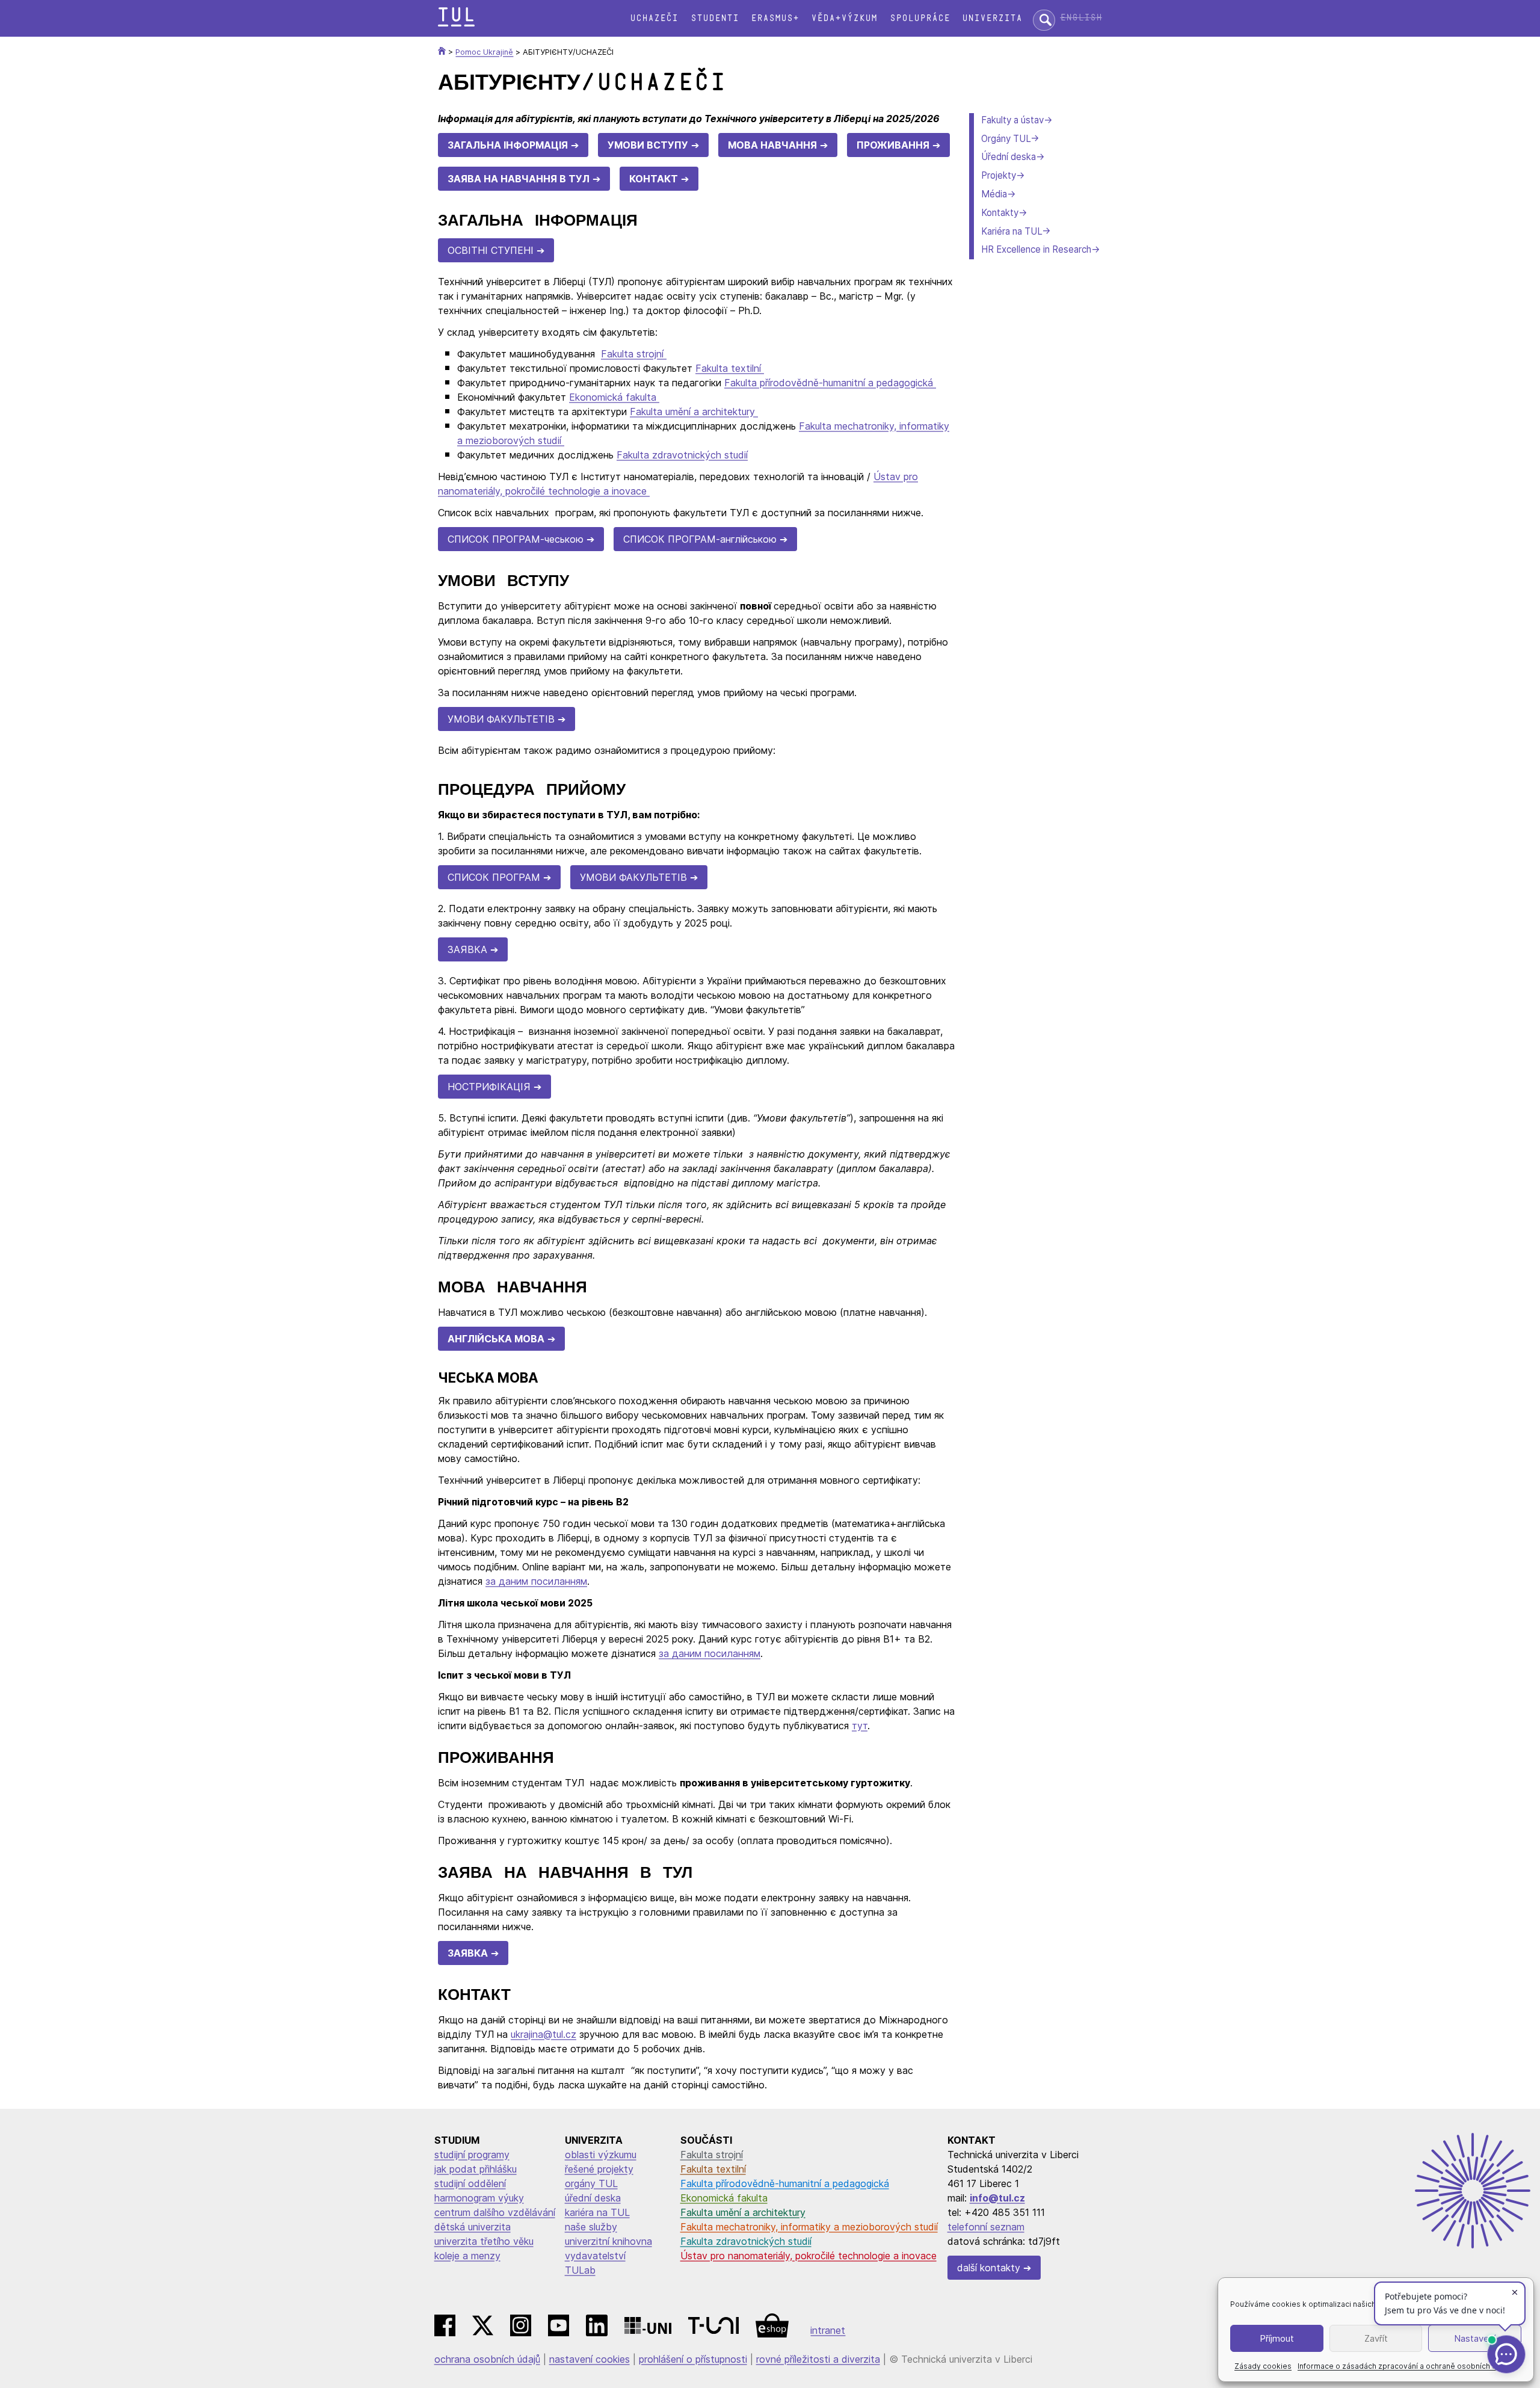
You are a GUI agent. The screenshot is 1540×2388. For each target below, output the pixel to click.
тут (860, 1726)
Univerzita (992, 18)
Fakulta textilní (730, 368)
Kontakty (1000, 213)
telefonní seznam (986, 2227)
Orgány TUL (1006, 139)
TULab (580, 2270)
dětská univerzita (473, 2227)
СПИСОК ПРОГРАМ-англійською (700, 539)
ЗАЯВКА (467, 949)
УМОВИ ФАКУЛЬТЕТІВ (501, 719)
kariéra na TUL (597, 2212)
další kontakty (989, 2268)
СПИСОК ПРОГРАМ (494, 877)
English (1081, 18)
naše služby (591, 2227)
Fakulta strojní (634, 354)
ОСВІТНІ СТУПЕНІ (491, 250)
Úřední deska (1009, 157)
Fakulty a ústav (1012, 120)
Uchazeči (654, 18)
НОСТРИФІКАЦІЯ (489, 1087)
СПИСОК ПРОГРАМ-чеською (516, 539)
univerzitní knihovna (608, 2241)
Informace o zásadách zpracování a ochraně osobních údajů (1404, 2366)
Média (994, 194)
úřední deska (593, 2198)
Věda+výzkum (844, 18)
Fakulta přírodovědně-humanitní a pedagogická (830, 383)
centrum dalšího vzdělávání (495, 2212)
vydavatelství (595, 2256)
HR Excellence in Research (1036, 249)
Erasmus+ (775, 18)
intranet (828, 2330)
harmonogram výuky (479, 2198)
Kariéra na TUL (1012, 231)
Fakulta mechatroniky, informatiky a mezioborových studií (809, 2227)
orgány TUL (591, 2183)
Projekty (999, 175)
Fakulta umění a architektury (694, 412)
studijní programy (472, 2155)
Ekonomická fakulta (614, 397)
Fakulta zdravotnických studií (682, 455)
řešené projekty (599, 2169)
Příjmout (1277, 2338)
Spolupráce (920, 18)
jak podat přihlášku (476, 2169)
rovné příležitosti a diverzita (818, 2359)
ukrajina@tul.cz (544, 2034)
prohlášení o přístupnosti (693, 2359)
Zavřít (1376, 2338)
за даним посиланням (536, 1581)
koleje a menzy (467, 2256)
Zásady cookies (1263, 2366)
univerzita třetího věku (484, 2241)
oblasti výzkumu (601, 2155)
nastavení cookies (590, 2359)
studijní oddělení (470, 2183)
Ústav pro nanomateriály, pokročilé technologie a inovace (808, 2256)
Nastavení (1475, 2338)
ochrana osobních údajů (487, 2359)
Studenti (715, 18)
